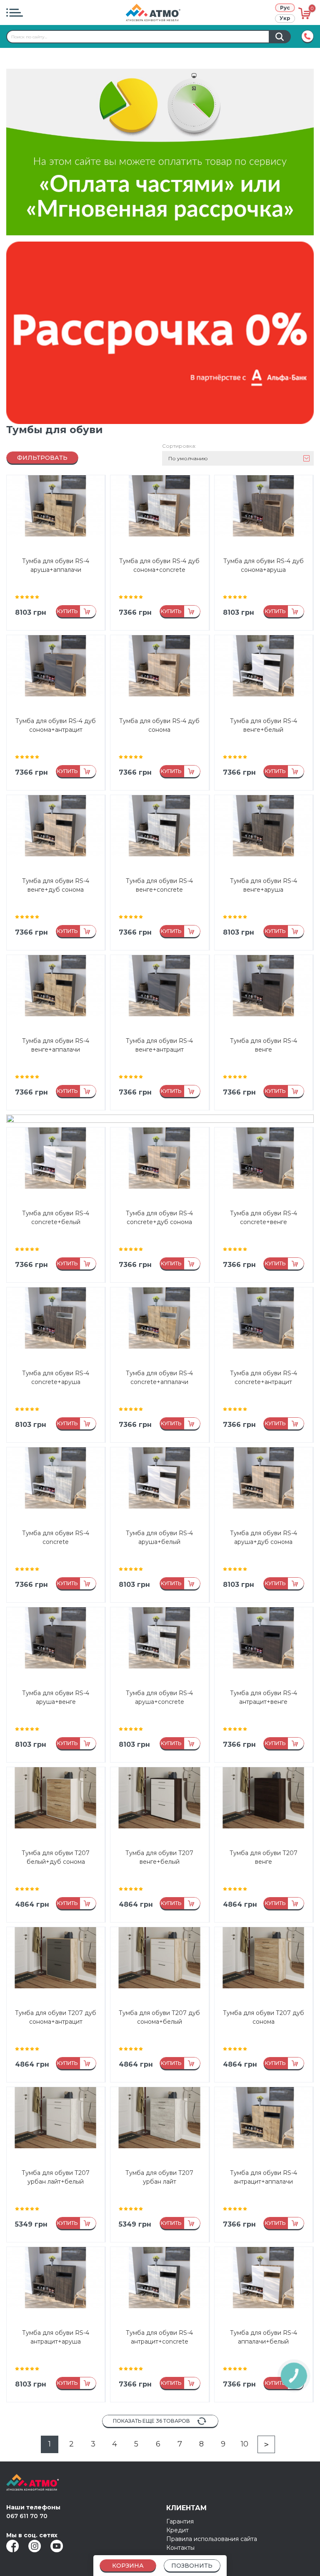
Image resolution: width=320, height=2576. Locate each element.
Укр (285, 18)
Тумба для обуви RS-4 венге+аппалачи (56, 1045)
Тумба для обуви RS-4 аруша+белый (159, 1537)
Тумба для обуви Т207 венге (264, 1857)
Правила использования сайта (212, 2539)
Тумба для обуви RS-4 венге (264, 1045)
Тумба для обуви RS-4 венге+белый (264, 725)
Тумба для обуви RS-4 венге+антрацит (159, 1045)
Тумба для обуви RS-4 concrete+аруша (56, 1378)
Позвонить (192, 2566)
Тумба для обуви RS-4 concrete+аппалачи (159, 1378)
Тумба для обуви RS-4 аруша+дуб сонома (264, 1537)
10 (245, 2444)
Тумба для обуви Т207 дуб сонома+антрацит (56, 2017)
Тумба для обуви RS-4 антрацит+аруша (56, 2337)
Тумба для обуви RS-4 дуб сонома (159, 725)
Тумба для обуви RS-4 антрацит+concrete (159, 2337)
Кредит (177, 2530)
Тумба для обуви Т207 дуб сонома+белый (159, 2017)
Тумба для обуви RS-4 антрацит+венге (264, 1697)
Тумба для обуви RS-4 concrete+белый (56, 1218)
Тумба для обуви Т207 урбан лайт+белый (56, 2177)
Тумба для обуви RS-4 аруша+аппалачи (56, 565)
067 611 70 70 (27, 2516)
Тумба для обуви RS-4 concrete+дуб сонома (159, 1218)
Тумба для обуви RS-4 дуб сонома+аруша (264, 565)
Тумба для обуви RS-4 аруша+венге (56, 1697)
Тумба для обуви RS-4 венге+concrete (159, 885)
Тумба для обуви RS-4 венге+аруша (264, 885)
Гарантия (180, 2521)
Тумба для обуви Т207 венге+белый (159, 1857)
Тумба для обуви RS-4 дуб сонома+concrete (159, 565)
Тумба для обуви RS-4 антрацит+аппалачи (264, 2177)
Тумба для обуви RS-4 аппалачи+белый (264, 2337)
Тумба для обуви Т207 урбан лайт (159, 2177)
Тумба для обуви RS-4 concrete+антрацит (264, 1378)
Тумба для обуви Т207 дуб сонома (264, 2017)
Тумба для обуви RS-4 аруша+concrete (159, 1697)
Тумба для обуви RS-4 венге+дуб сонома (56, 885)
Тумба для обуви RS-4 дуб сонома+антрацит (56, 725)
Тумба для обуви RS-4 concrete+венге (264, 1218)
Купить (67, 611)
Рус (285, 8)
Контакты (180, 2548)
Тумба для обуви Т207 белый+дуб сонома (56, 1857)
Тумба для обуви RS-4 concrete (56, 1537)
